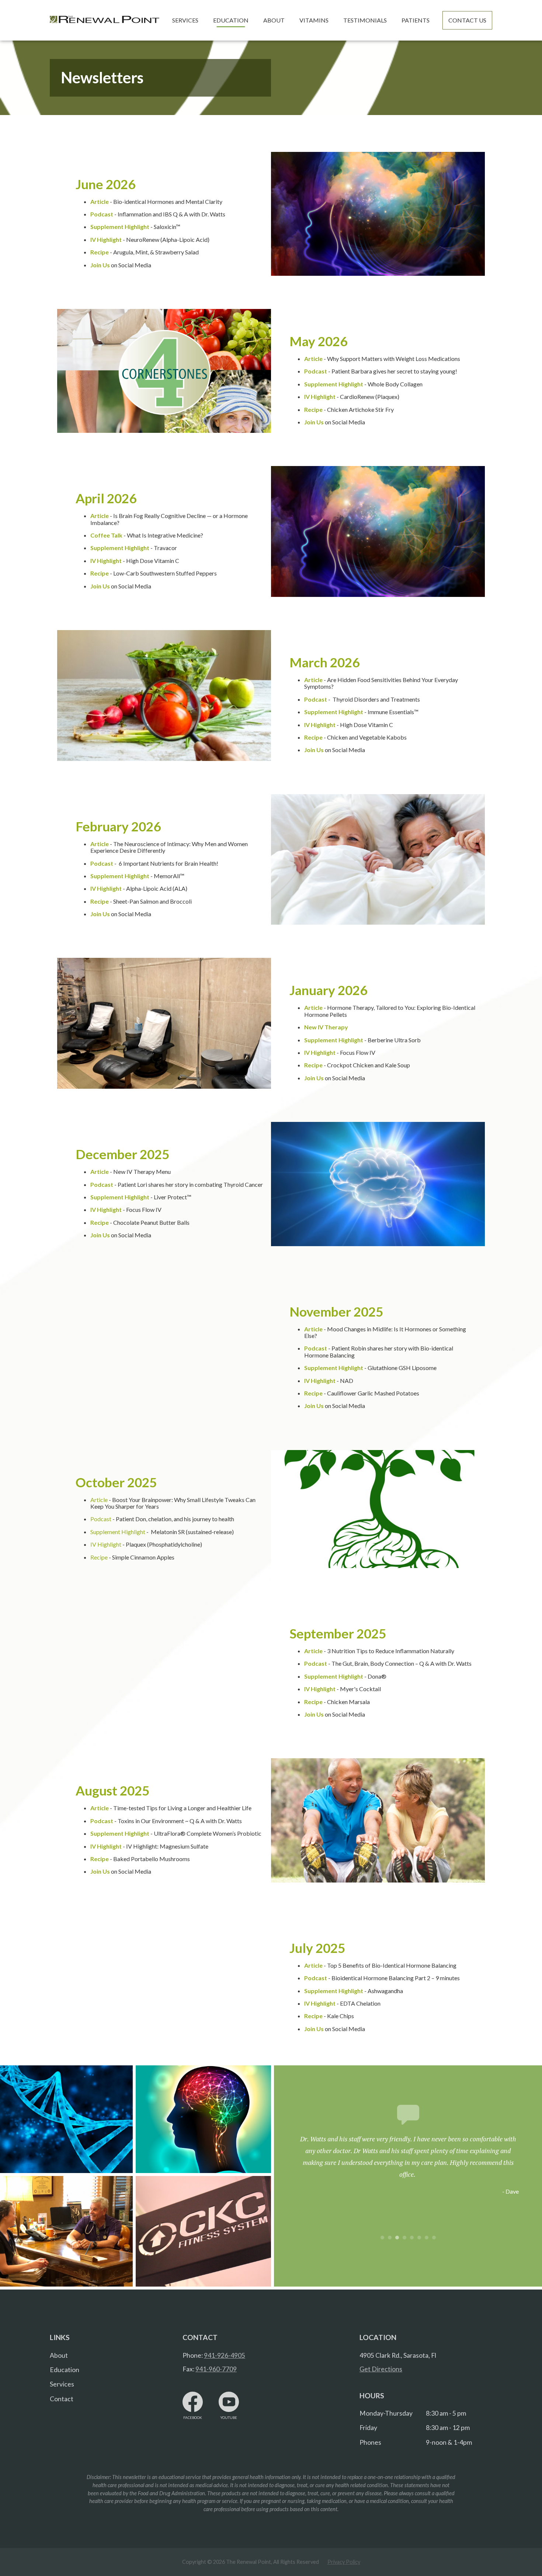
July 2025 (317, 1948)
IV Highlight (106, 1544)
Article (99, 1500)
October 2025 (116, 1482)
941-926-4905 (225, 2355)
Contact (62, 2399)
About (59, 2355)
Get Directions (381, 2369)
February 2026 (118, 826)
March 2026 (324, 662)
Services (62, 2384)
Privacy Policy (344, 2562)
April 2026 (106, 498)
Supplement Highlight (118, 1532)
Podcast (101, 1519)
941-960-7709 (216, 2369)
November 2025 (336, 1311)
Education (65, 2370)
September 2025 (338, 1633)
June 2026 (105, 184)
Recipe (99, 1557)
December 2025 (122, 1154)
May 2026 (318, 341)
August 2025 (112, 1790)
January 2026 (328, 990)
